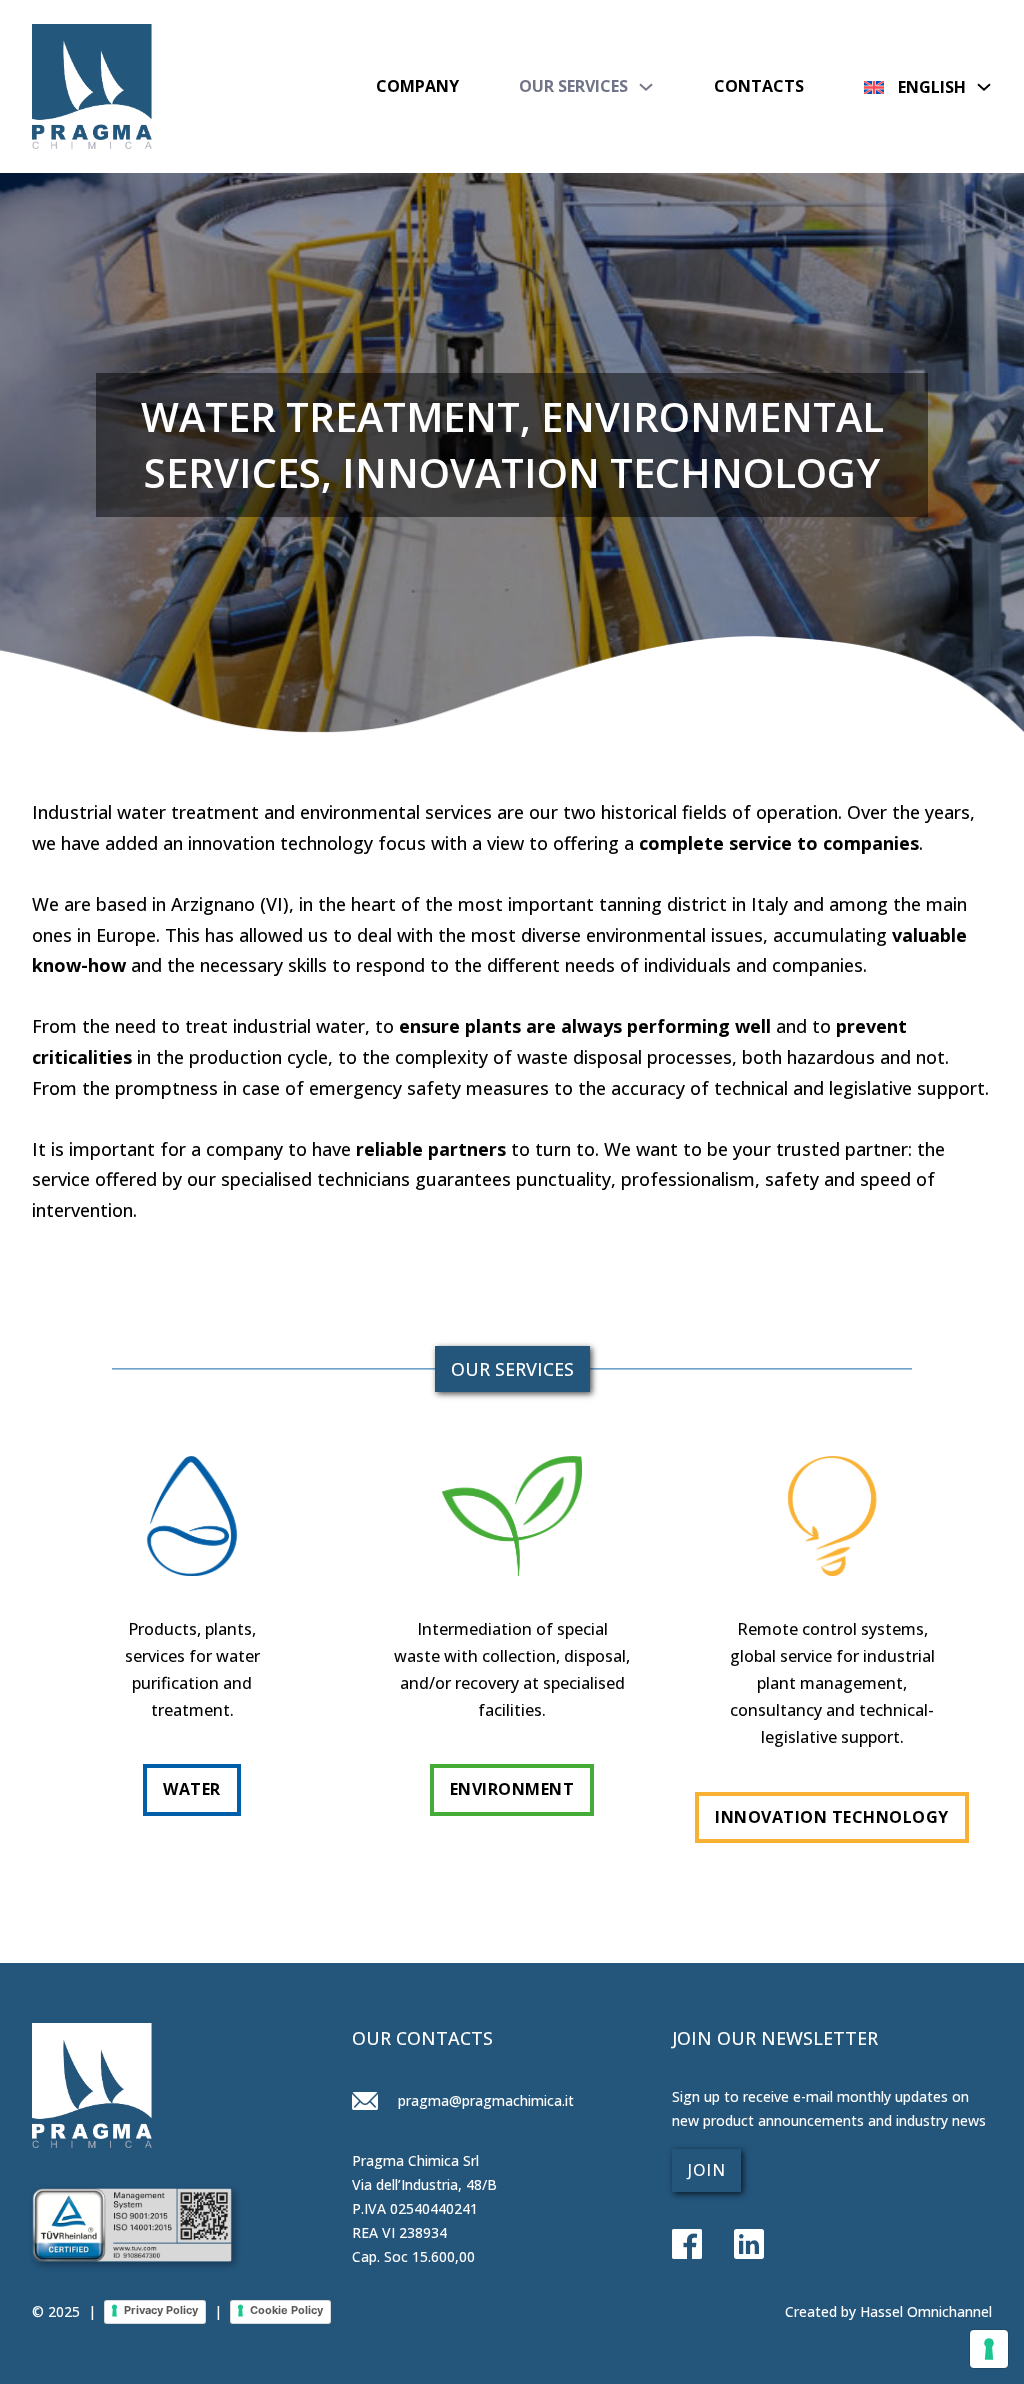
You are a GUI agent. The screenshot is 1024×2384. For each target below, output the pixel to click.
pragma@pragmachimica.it (484, 2100)
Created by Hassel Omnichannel (888, 2311)
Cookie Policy (286, 2310)
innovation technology (832, 1817)
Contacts (759, 86)
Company (417, 86)
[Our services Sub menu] (646, 87)
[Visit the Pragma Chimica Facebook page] (687, 2246)
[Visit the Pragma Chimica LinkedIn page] (733, 2246)
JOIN (706, 2170)
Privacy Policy (161, 2310)
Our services (573, 86)
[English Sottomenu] (984, 86)
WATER (192, 1789)
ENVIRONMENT (512, 1789)
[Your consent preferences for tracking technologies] (989, 2349)
